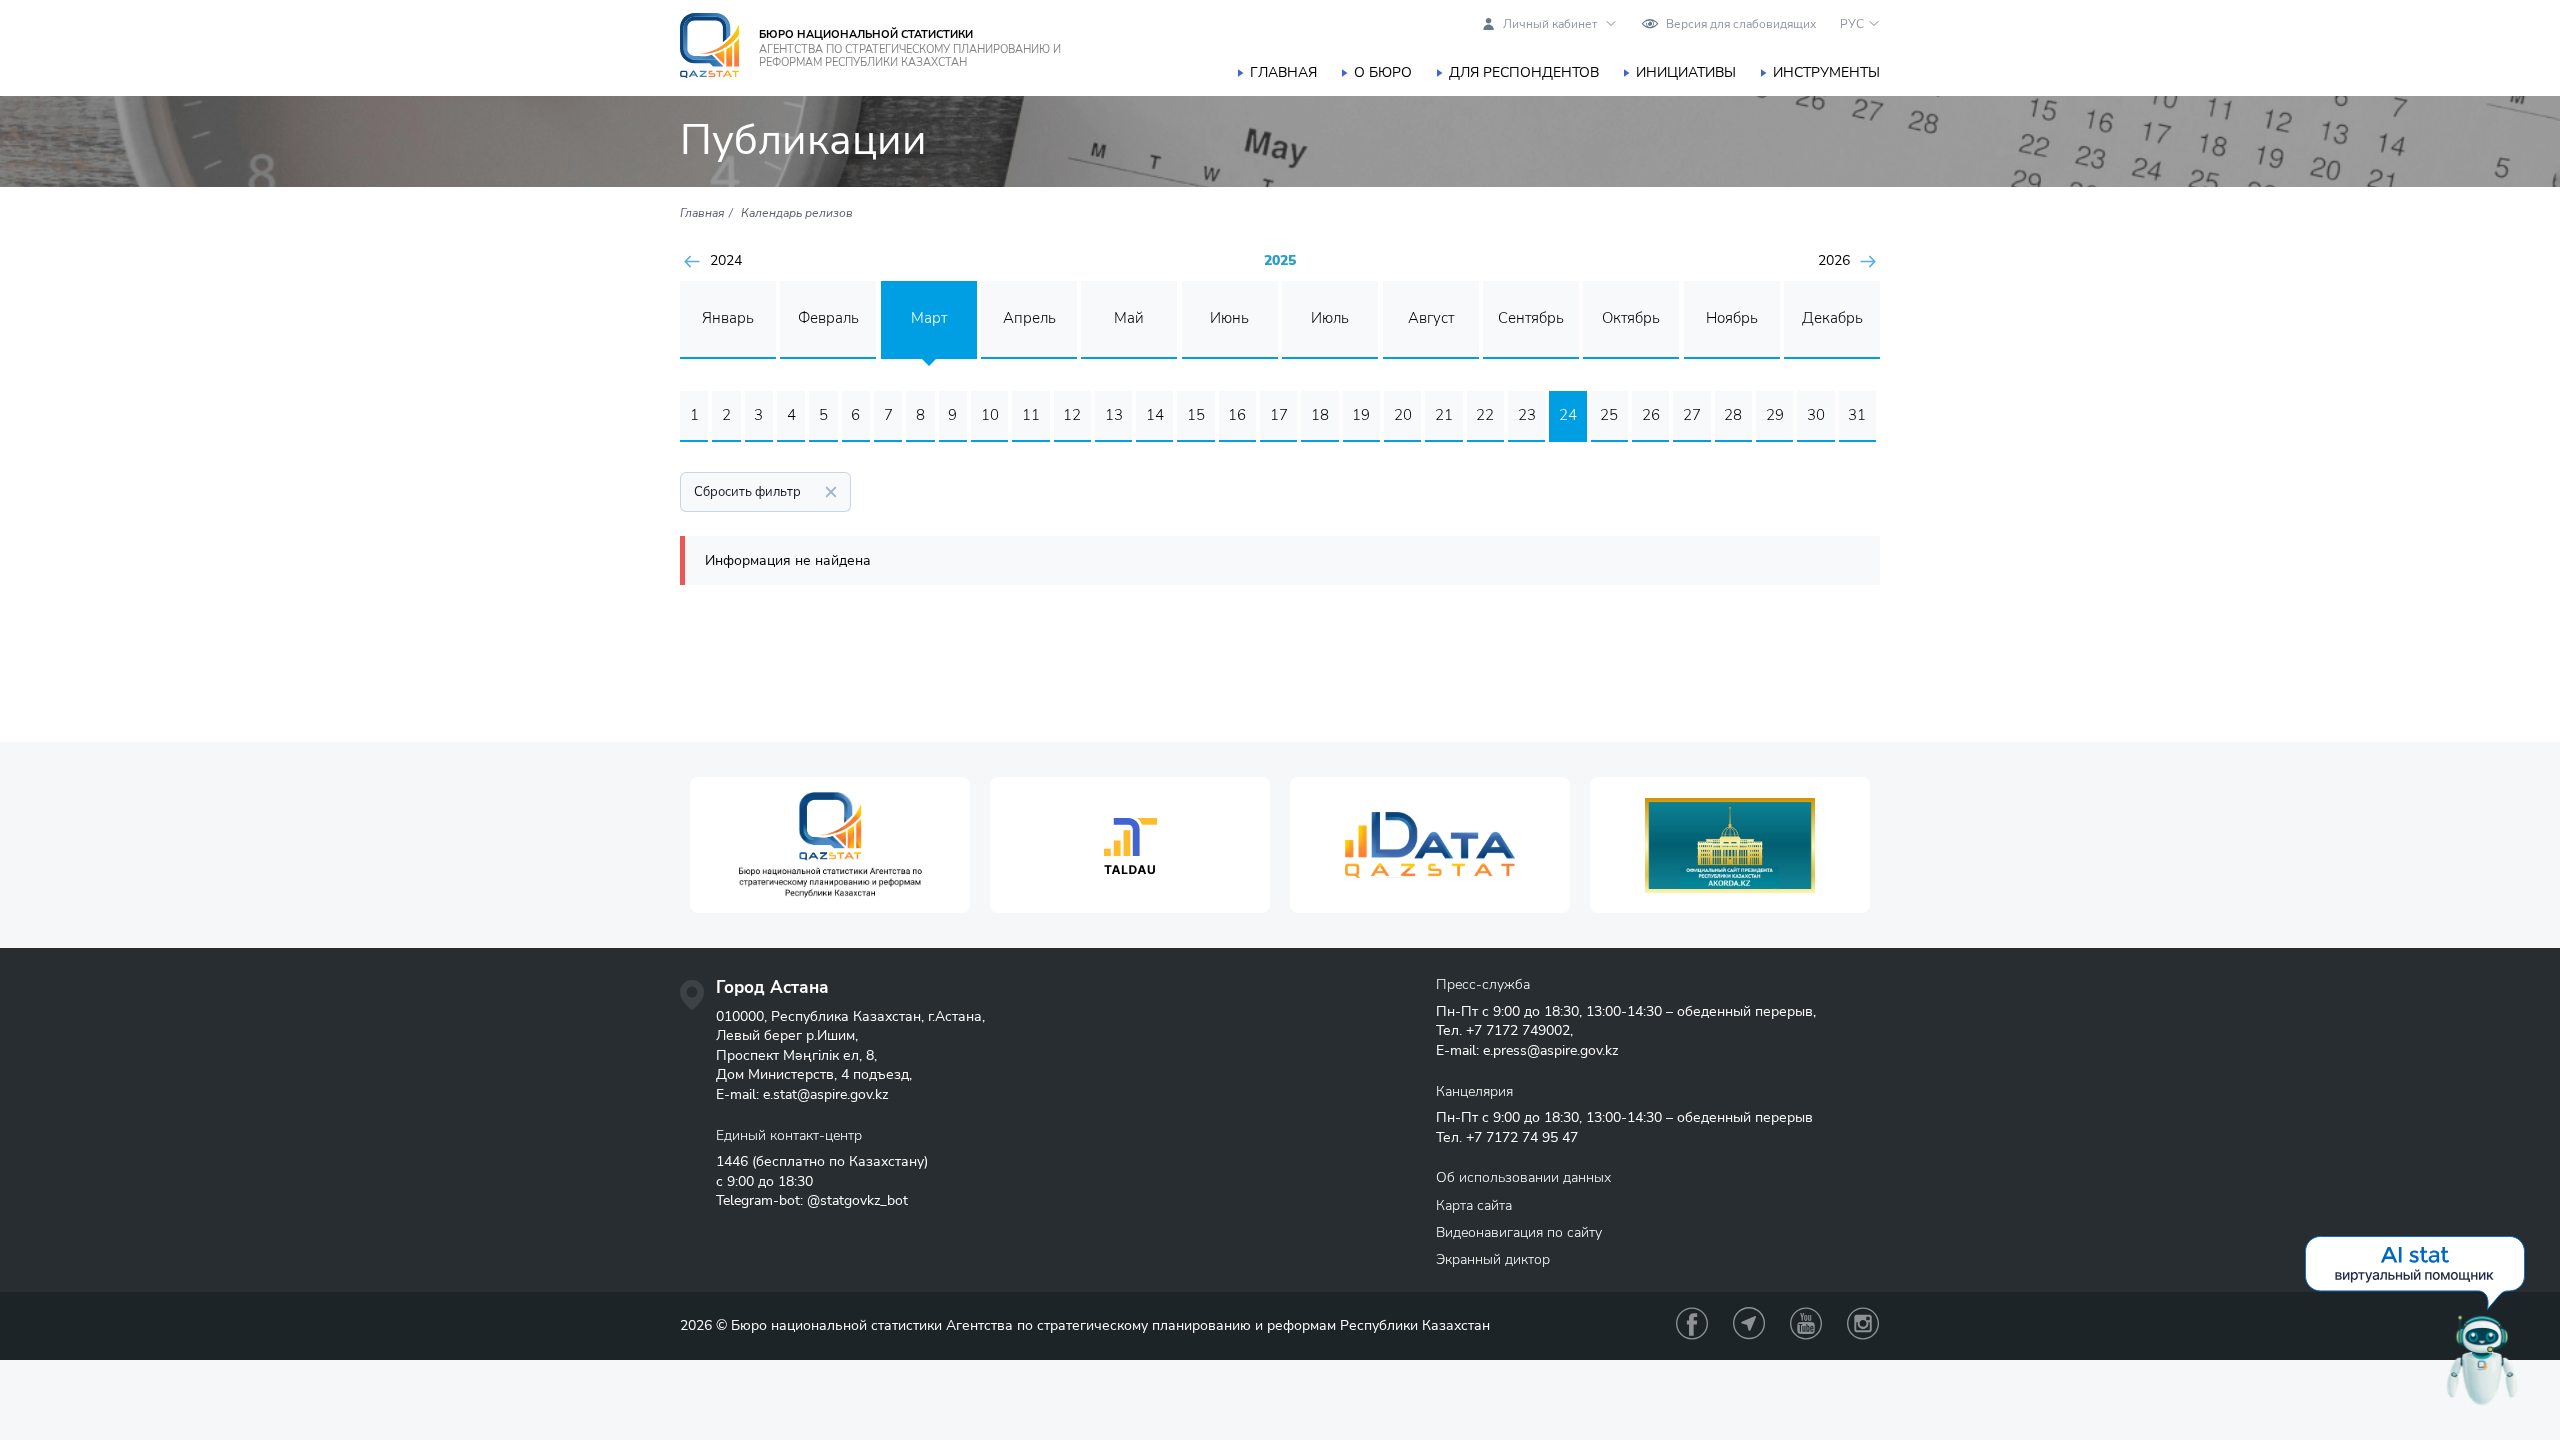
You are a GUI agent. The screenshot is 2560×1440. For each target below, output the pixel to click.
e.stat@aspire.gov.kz (825, 1094)
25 (1609, 415)
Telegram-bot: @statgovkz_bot (812, 1200)
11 (1031, 415)
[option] (830, 845)
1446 (732, 1161)
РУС (1852, 24)
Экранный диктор (1493, 1259)
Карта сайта (1474, 1205)
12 (1072, 415)
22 (1485, 415)
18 (1320, 415)
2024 (726, 261)
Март (929, 318)
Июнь (1229, 318)
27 (1692, 415)
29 (1775, 415)
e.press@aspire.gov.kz (1550, 1050)
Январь (728, 318)
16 (1237, 415)
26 (1651, 415)
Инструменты (1826, 72)
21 (1444, 415)
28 (1733, 415)
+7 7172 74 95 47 (1522, 1137)
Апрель (1029, 318)
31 (1857, 415)
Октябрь (1631, 318)
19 (1361, 415)
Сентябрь (1531, 318)
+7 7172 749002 (1518, 1030)
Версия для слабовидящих (1741, 24)
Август (1431, 318)
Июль (1330, 318)
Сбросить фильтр (747, 492)
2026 (1834, 261)
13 (1114, 415)
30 (1816, 415)
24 (1568, 415)
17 (1279, 415)
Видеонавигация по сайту (1519, 1232)
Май (1129, 318)
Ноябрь (1732, 318)
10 (990, 415)
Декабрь (1832, 318)
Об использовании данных (1523, 1177)
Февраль (828, 318)
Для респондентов (1524, 72)
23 (1527, 415)
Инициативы (1686, 72)
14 (1155, 415)
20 (1403, 415)
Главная (1283, 72)
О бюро (1383, 72)
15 (1196, 415)
